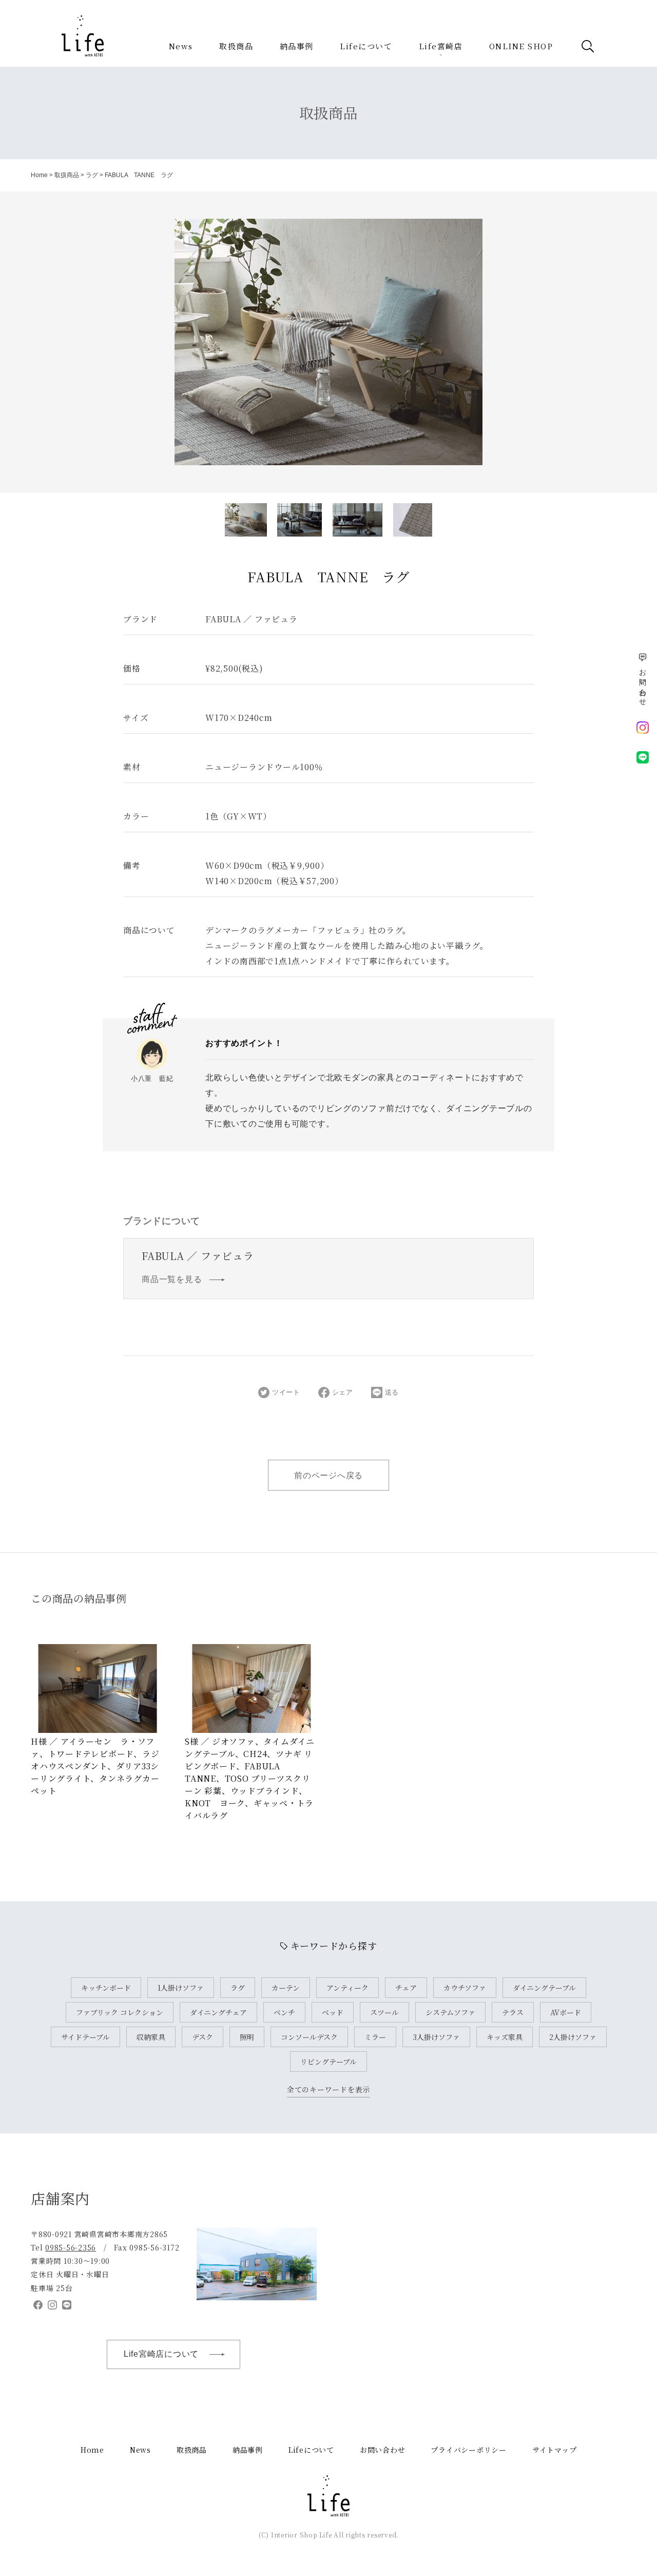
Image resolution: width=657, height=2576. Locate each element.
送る (392, 1392)
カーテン (286, 1988)
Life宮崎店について (161, 2354)
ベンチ (284, 2012)
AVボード (566, 2012)
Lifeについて (366, 46)
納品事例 (297, 46)
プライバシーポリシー (469, 2450)
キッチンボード (106, 1988)
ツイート (286, 1392)
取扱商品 (236, 46)
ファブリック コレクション (120, 2012)
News (181, 46)
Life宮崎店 (441, 46)
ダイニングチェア (218, 2012)
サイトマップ (555, 2450)
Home (39, 175)
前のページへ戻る (328, 1475)
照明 (247, 2037)
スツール (384, 2012)
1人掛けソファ (181, 1988)
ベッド (333, 2012)
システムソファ (450, 2012)
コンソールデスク (309, 2037)
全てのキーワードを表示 (328, 2089)
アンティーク (347, 1988)
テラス (513, 2012)
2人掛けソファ (573, 2037)
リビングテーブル (328, 2062)
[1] (299, 520)
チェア (406, 1988)
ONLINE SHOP (521, 46)
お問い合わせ (383, 2450)
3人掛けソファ (436, 2037)
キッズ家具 (505, 2037)
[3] (413, 520)
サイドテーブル (85, 2037)
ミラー (375, 2037)
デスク (202, 2037)
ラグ (92, 175)
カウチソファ (465, 1988)
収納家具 (151, 2037)
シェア (343, 1392)
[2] (358, 520)
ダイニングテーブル (544, 1988)
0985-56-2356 (71, 2247)
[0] (246, 520)
